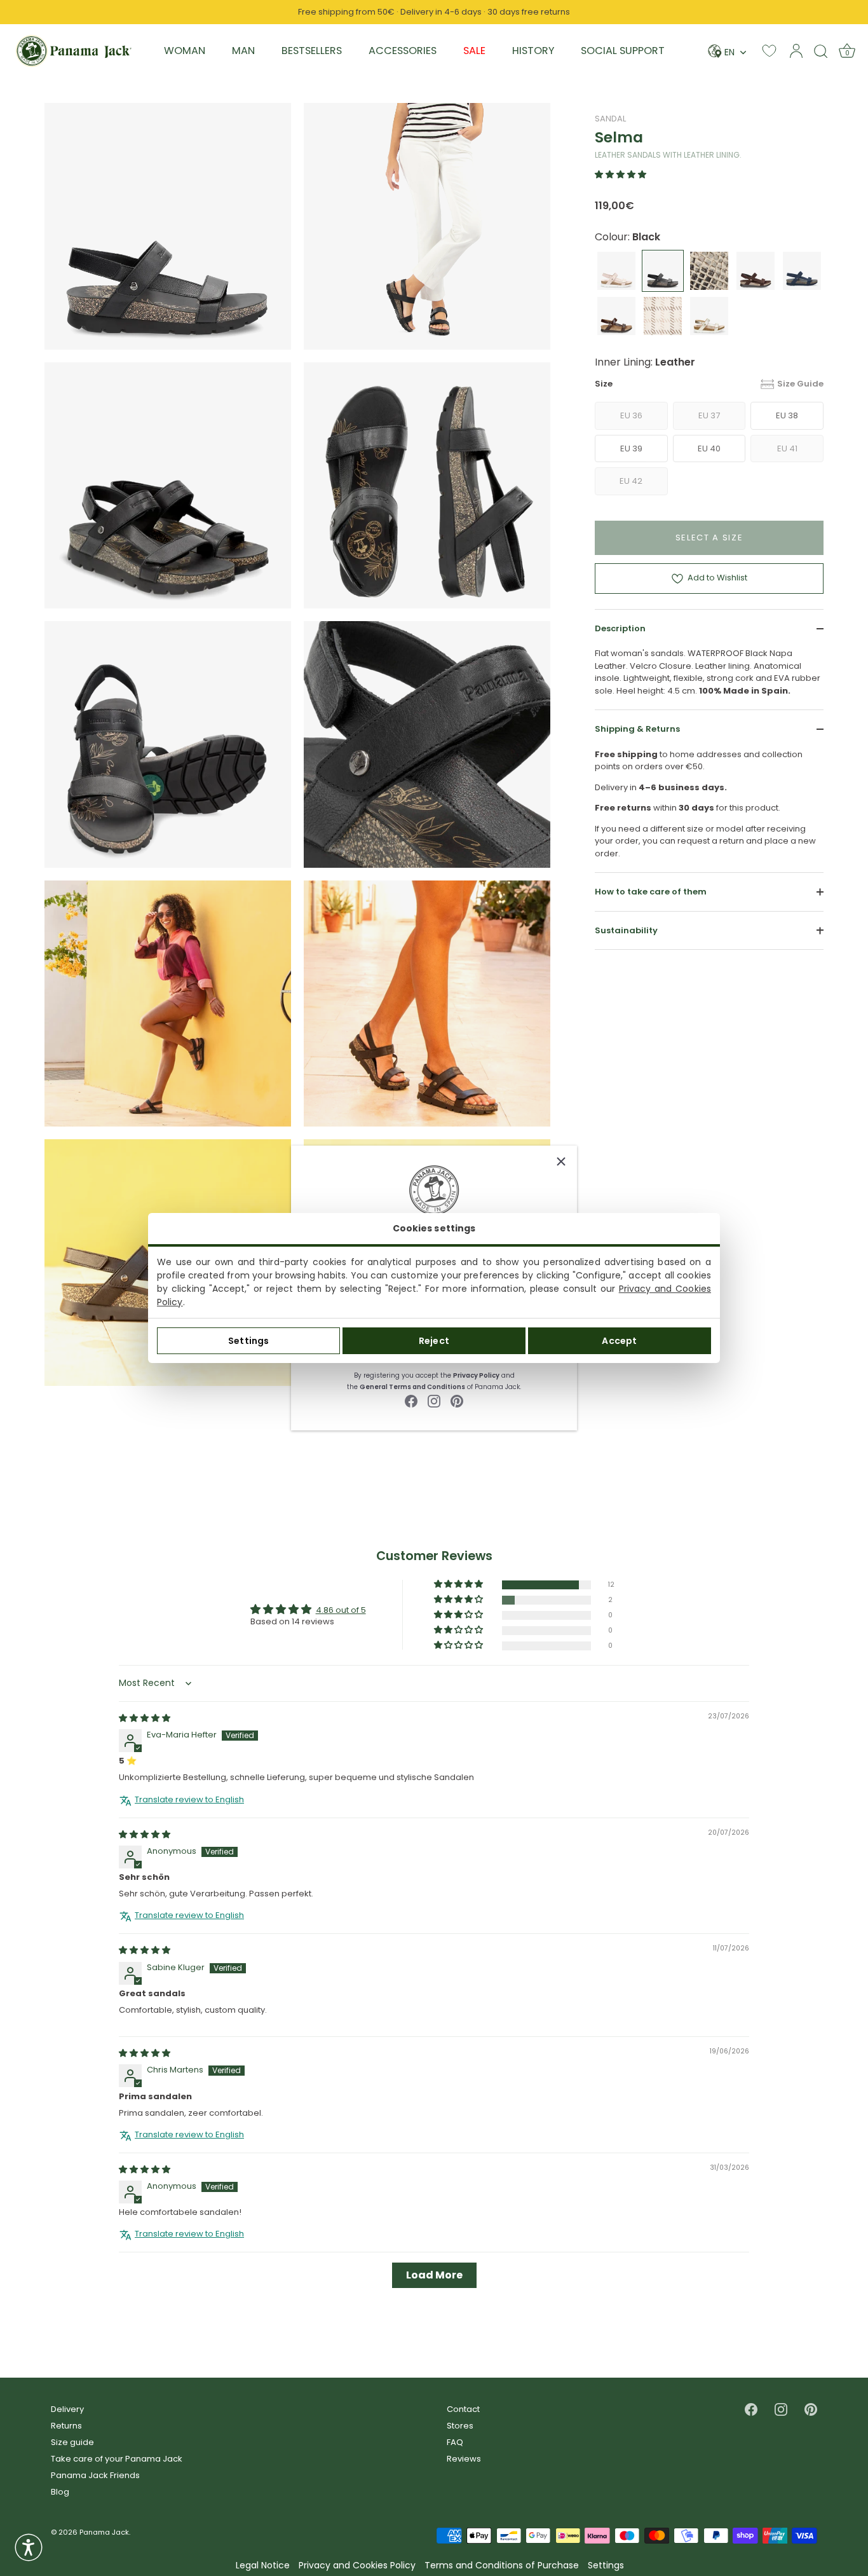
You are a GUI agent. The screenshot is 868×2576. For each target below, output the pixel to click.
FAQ (455, 2442)
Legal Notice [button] (263, 2566)
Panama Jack (104, 2532)
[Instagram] (434, 1400)
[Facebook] (411, 1400)
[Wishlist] (769, 51)
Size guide (72, 2442)
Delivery (67, 2409)
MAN (243, 51)
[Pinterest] (457, 1400)
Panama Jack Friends (95, 2475)
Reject (434, 1341)
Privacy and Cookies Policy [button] (357, 2566)
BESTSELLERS (312, 51)
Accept (619, 1341)
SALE (474, 51)
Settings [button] (606, 2566)
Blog (60, 2492)
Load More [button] (434, 2276)
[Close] (561, 1161)
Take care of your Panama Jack (117, 2459)
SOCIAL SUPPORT (623, 51)
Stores (460, 2426)
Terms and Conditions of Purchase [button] (502, 2566)
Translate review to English (189, 1800)
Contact (463, 2409)
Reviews (464, 2459)
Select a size (709, 538)
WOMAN (185, 51)
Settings (248, 1341)
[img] (145, 1718)
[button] (620, 175)
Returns (66, 2426)
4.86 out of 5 (341, 1610)
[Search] (821, 51)
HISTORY (533, 51)
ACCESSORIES (403, 51)
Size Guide (800, 384)
